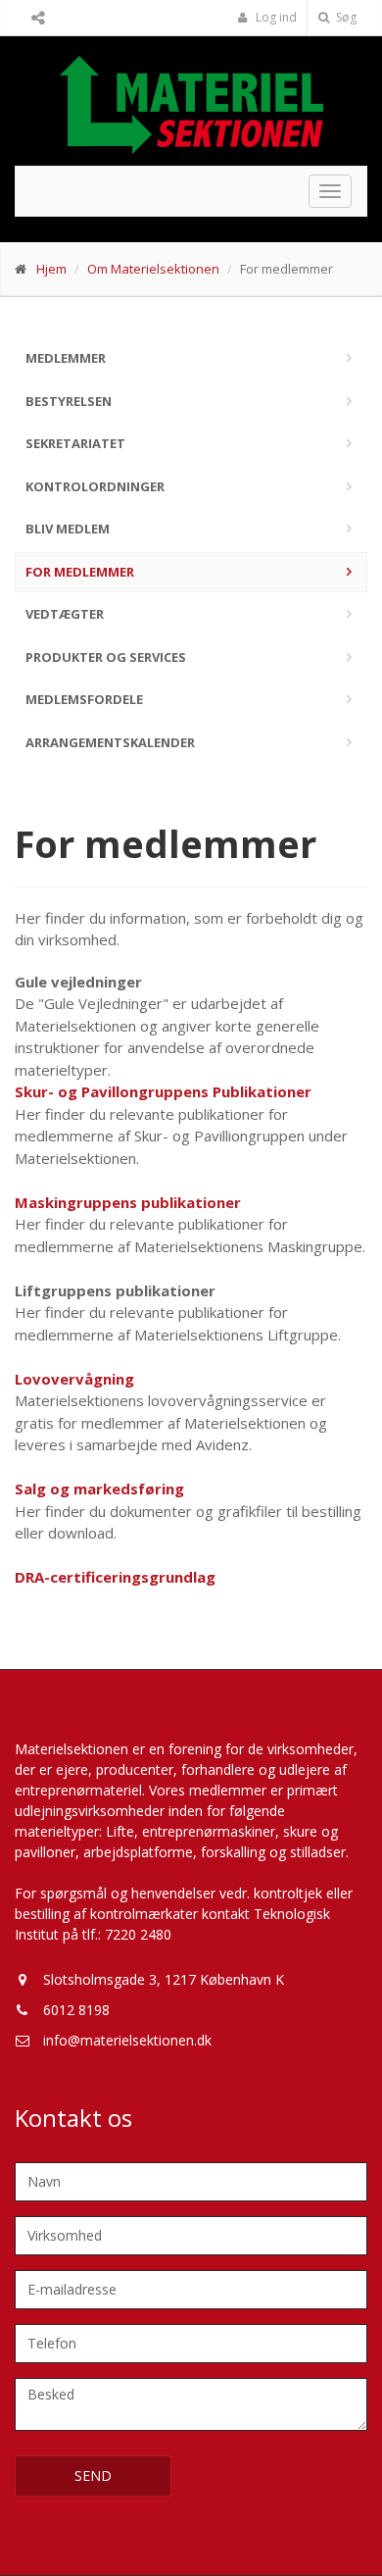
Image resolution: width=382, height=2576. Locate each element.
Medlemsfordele (84, 699)
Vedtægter (65, 614)
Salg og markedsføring (99, 1489)
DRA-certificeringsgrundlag (115, 1577)
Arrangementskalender (110, 742)
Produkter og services (106, 657)
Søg (345, 17)
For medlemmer (80, 572)
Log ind (275, 17)
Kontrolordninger (95, 486)
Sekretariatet (75, 443)
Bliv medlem (68, 529)
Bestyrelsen (69, 401)
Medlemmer (66, 358)
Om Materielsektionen (153, 269)
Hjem (51, 269)
